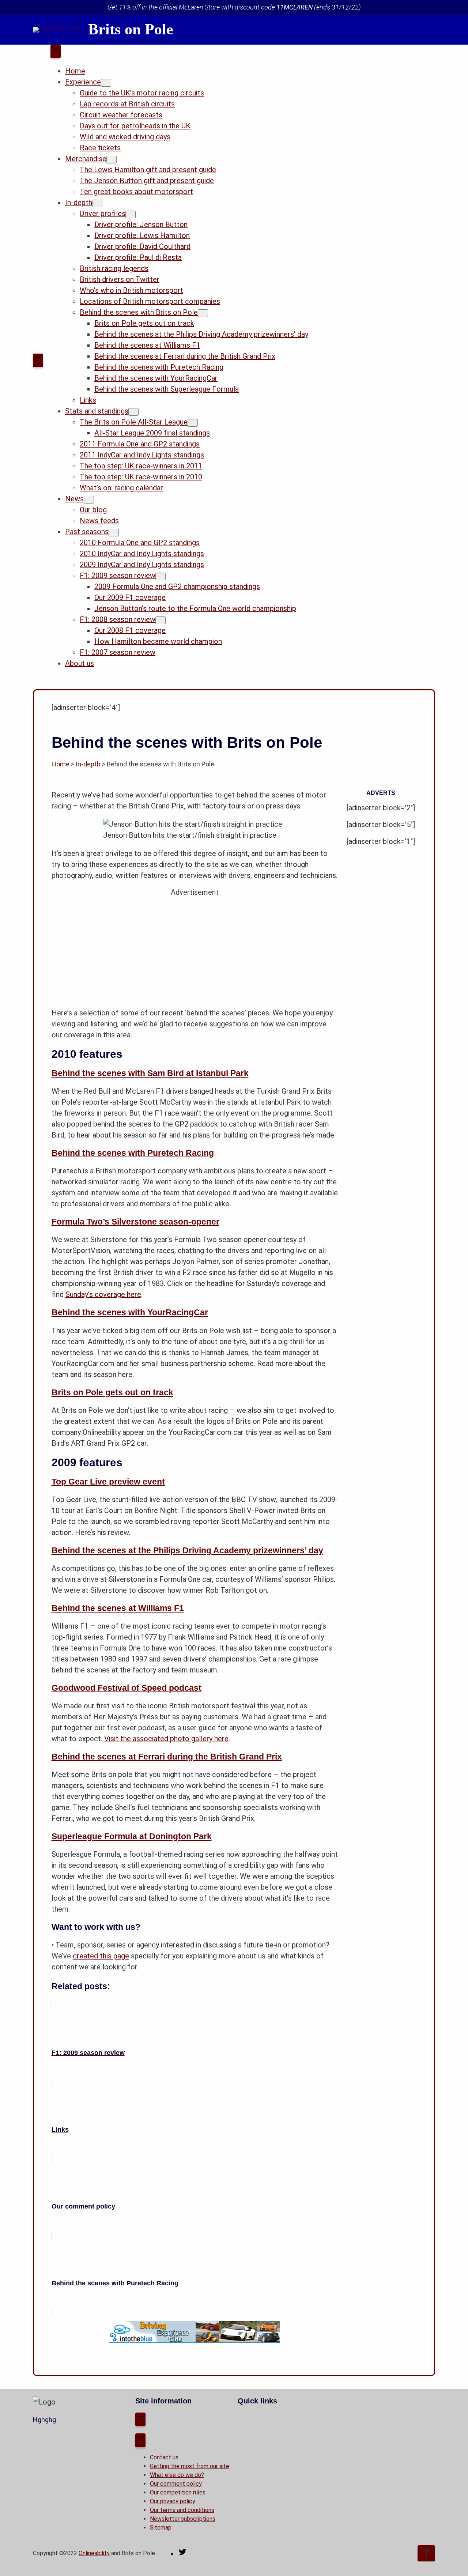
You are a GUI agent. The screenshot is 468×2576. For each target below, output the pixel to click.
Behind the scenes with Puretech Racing (133, 1153)
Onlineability (94, 2553)
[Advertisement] (195, 949)
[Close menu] (56, 52)
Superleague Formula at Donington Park (132, 1836)
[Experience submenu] (106, 83)
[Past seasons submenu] (114, 533)
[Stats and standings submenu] (133, 412)
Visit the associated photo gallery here (166, 1739)
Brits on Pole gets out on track (112, 1392)
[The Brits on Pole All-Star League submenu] (193, 423)
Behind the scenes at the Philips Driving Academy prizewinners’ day (187, 1550)
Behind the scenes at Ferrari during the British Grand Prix (167, 1757)
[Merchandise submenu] (112, 160)
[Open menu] (38, 361)
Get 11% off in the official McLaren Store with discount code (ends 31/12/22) (234, 7)
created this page (101, 1956)
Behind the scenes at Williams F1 (118, 1608)
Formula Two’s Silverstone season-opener (135, 1222)
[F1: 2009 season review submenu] (161, 576)
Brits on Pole (131, 29)
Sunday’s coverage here (103, 1294)
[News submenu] (89, 500)
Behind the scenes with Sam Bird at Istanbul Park (150, 1073)
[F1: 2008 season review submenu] (161, 620)
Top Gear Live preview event (108, 1482)
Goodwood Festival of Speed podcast (127, 1688)
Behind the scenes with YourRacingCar (130, 1312)
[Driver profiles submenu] (131, 214)
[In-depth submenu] (97, 203)
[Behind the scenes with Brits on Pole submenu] (203, 313)
